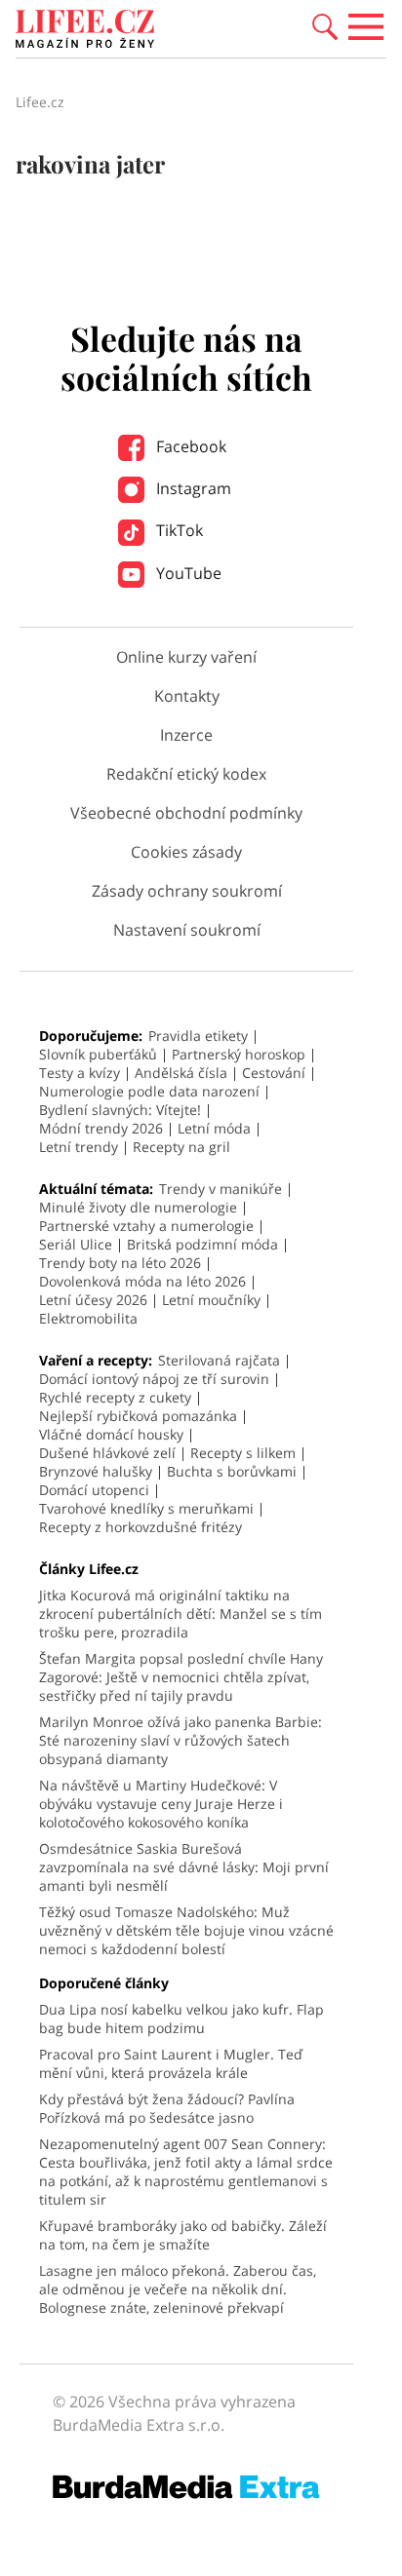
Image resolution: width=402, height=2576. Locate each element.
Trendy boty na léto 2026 (120, 1263)
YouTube (187, 573)
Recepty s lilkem (243, 1453)
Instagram (192, 488)
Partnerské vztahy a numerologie (146, 1226)
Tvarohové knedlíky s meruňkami (146, 1508)
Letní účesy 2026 (93, 1300)
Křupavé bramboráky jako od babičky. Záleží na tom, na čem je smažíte (183, 2235)
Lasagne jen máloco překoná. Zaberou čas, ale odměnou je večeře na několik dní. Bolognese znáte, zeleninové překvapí (178, 2289)
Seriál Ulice (76, 1244)
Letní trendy (79, 1147)
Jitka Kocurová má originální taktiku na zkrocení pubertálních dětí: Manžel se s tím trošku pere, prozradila (181, 1614)
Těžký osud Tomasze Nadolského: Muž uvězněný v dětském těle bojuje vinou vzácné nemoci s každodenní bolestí (186, 1930)
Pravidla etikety (198, 1036)
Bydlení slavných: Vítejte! (120, 1110)
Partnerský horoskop (239, 1054)
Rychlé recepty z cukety (115, 1397)
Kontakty (187, 696)
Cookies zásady (186, 852)
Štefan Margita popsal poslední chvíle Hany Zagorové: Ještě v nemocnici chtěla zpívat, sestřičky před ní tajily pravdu (181, 1677)
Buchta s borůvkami (232, 1471)
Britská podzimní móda (202, 1244)
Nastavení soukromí (187, 930)
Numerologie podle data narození (149, 1091)
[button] (325, 25)
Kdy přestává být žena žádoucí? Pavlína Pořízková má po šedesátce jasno (167, 2108)
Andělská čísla (181, 1073)
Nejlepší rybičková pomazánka (138, 1416)
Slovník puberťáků (98, 1054)
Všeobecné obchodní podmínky (186, 813)
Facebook (189, 446)
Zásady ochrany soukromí (187, 891)
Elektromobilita (88, 1318)
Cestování (274, 1073)
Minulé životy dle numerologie (138, 1207)
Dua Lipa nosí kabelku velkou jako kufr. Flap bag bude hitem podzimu (181, 2019)
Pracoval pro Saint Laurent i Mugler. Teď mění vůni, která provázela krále (171, 2063)
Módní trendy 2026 (101, 1128)
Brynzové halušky (96, 1471)
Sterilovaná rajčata (219, 1360)
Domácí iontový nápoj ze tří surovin (154, 1379)
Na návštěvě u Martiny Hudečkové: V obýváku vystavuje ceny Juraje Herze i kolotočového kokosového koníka (161, 1804)
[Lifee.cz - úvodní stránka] (85, 31)
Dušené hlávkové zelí (107, 1453)
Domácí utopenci (94, 1490)
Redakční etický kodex (186, 774)
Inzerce (186, 735)
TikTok (178, 530)
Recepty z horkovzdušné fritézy (141, 1527)
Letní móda (214, 1128)
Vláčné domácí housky (111, 1434)
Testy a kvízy (80, 1073)
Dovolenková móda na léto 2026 (142, 1281)
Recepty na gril (181, 1147)
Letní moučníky (211, 1300)
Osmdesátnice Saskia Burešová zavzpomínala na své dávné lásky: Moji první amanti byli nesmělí (184, 1867)
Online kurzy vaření (186, 657)
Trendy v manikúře (221, 1189)
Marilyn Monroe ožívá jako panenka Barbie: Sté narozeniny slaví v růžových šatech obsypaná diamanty (181, 1740)
